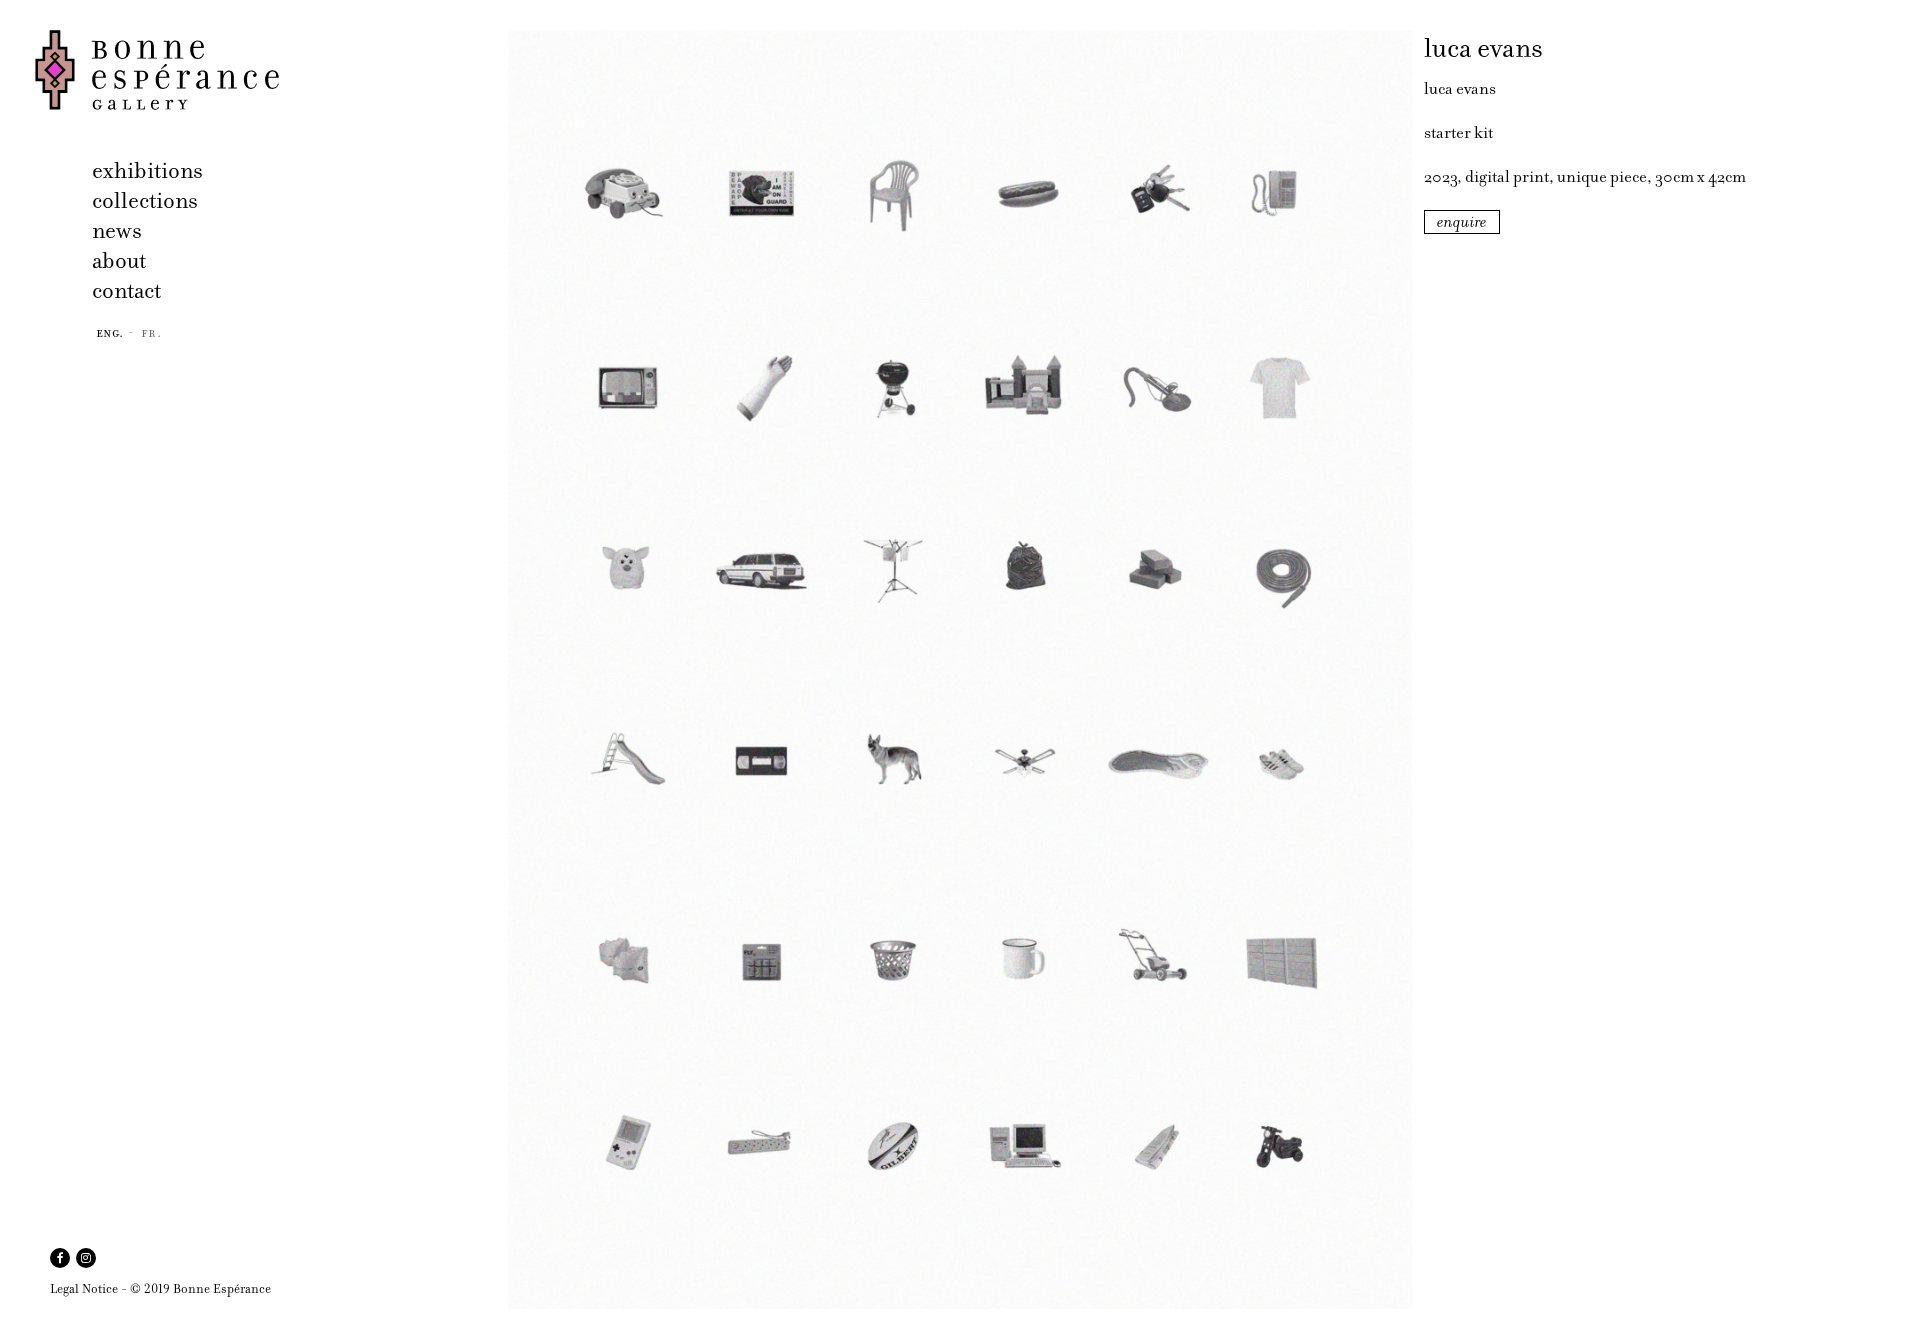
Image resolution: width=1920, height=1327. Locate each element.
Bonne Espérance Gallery (265, 70)
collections (145, 200)
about (119, 260)
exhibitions (147, 170)
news (117, 230)
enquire (1462, 222)
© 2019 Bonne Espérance (200, 1288)
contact (126, 290)
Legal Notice (84, 1288)
